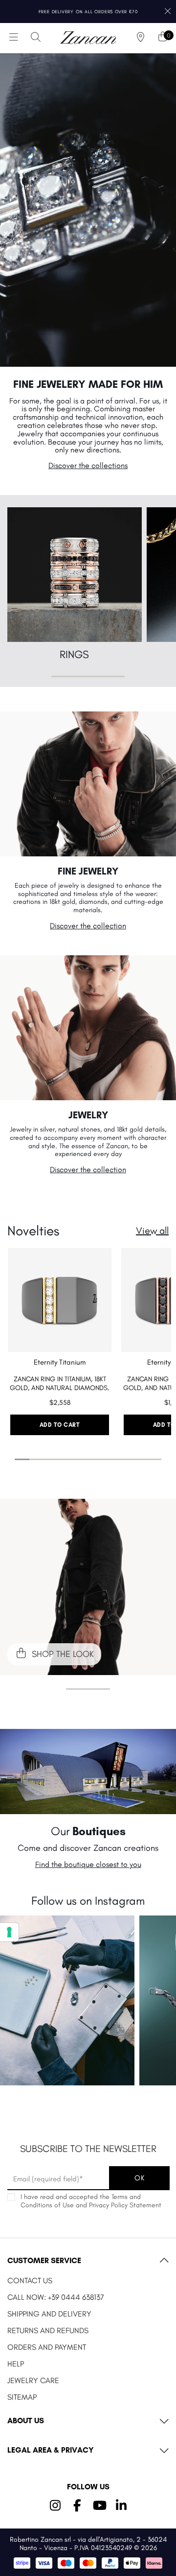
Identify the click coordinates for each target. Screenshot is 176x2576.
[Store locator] (141, 38)
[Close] (167, 12)
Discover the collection (88, 926)
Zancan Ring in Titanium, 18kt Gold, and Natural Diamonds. (60, 1383)
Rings (74, 654)
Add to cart (60, 1425)
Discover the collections (88, 465)
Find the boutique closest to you (88, 1864)
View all (152, 1230)
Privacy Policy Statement (125, 2205)
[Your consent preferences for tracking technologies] (9, 1932)
